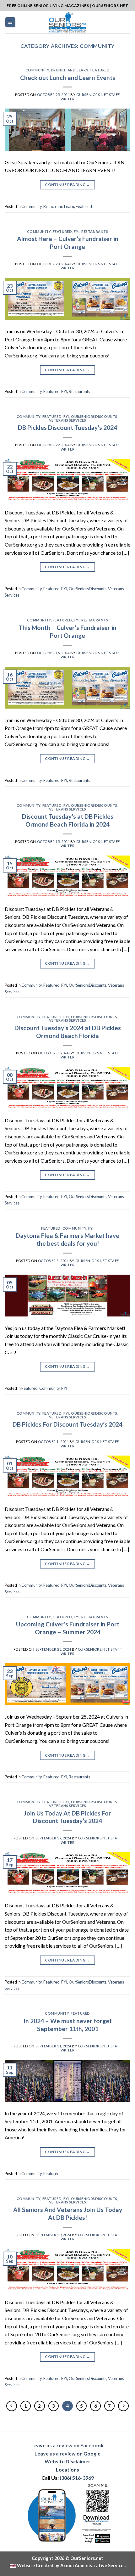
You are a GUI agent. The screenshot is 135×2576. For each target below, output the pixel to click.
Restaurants (95, 231)
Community (37, 70)
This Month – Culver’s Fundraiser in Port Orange (67, 631)
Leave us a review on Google (67, 2453)
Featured (100, 70)
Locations (67, 2469)
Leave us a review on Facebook (67, 2445)
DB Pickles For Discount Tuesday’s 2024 (67, 1424)
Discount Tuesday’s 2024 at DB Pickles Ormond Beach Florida (68, 1032)
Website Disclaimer (67, 2461)
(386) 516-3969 (77, 2478)
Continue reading (67, 185)
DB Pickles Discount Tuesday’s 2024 (67, 427)
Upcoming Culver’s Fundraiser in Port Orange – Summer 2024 (68, 1628)
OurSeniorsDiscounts (94, 416)
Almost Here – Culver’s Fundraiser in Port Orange (68, 243)
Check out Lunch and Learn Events (68, 78)
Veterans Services (68, 420)
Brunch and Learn (70, 70)
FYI (77, 231)
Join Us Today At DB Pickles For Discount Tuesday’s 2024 (67, 1817)
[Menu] (11, 22)
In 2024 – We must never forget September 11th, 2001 (68, 2025)
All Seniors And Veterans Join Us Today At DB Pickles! (68, 2214)
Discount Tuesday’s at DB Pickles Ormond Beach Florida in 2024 (68, 820)
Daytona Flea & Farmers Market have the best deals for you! (67, 1239)
